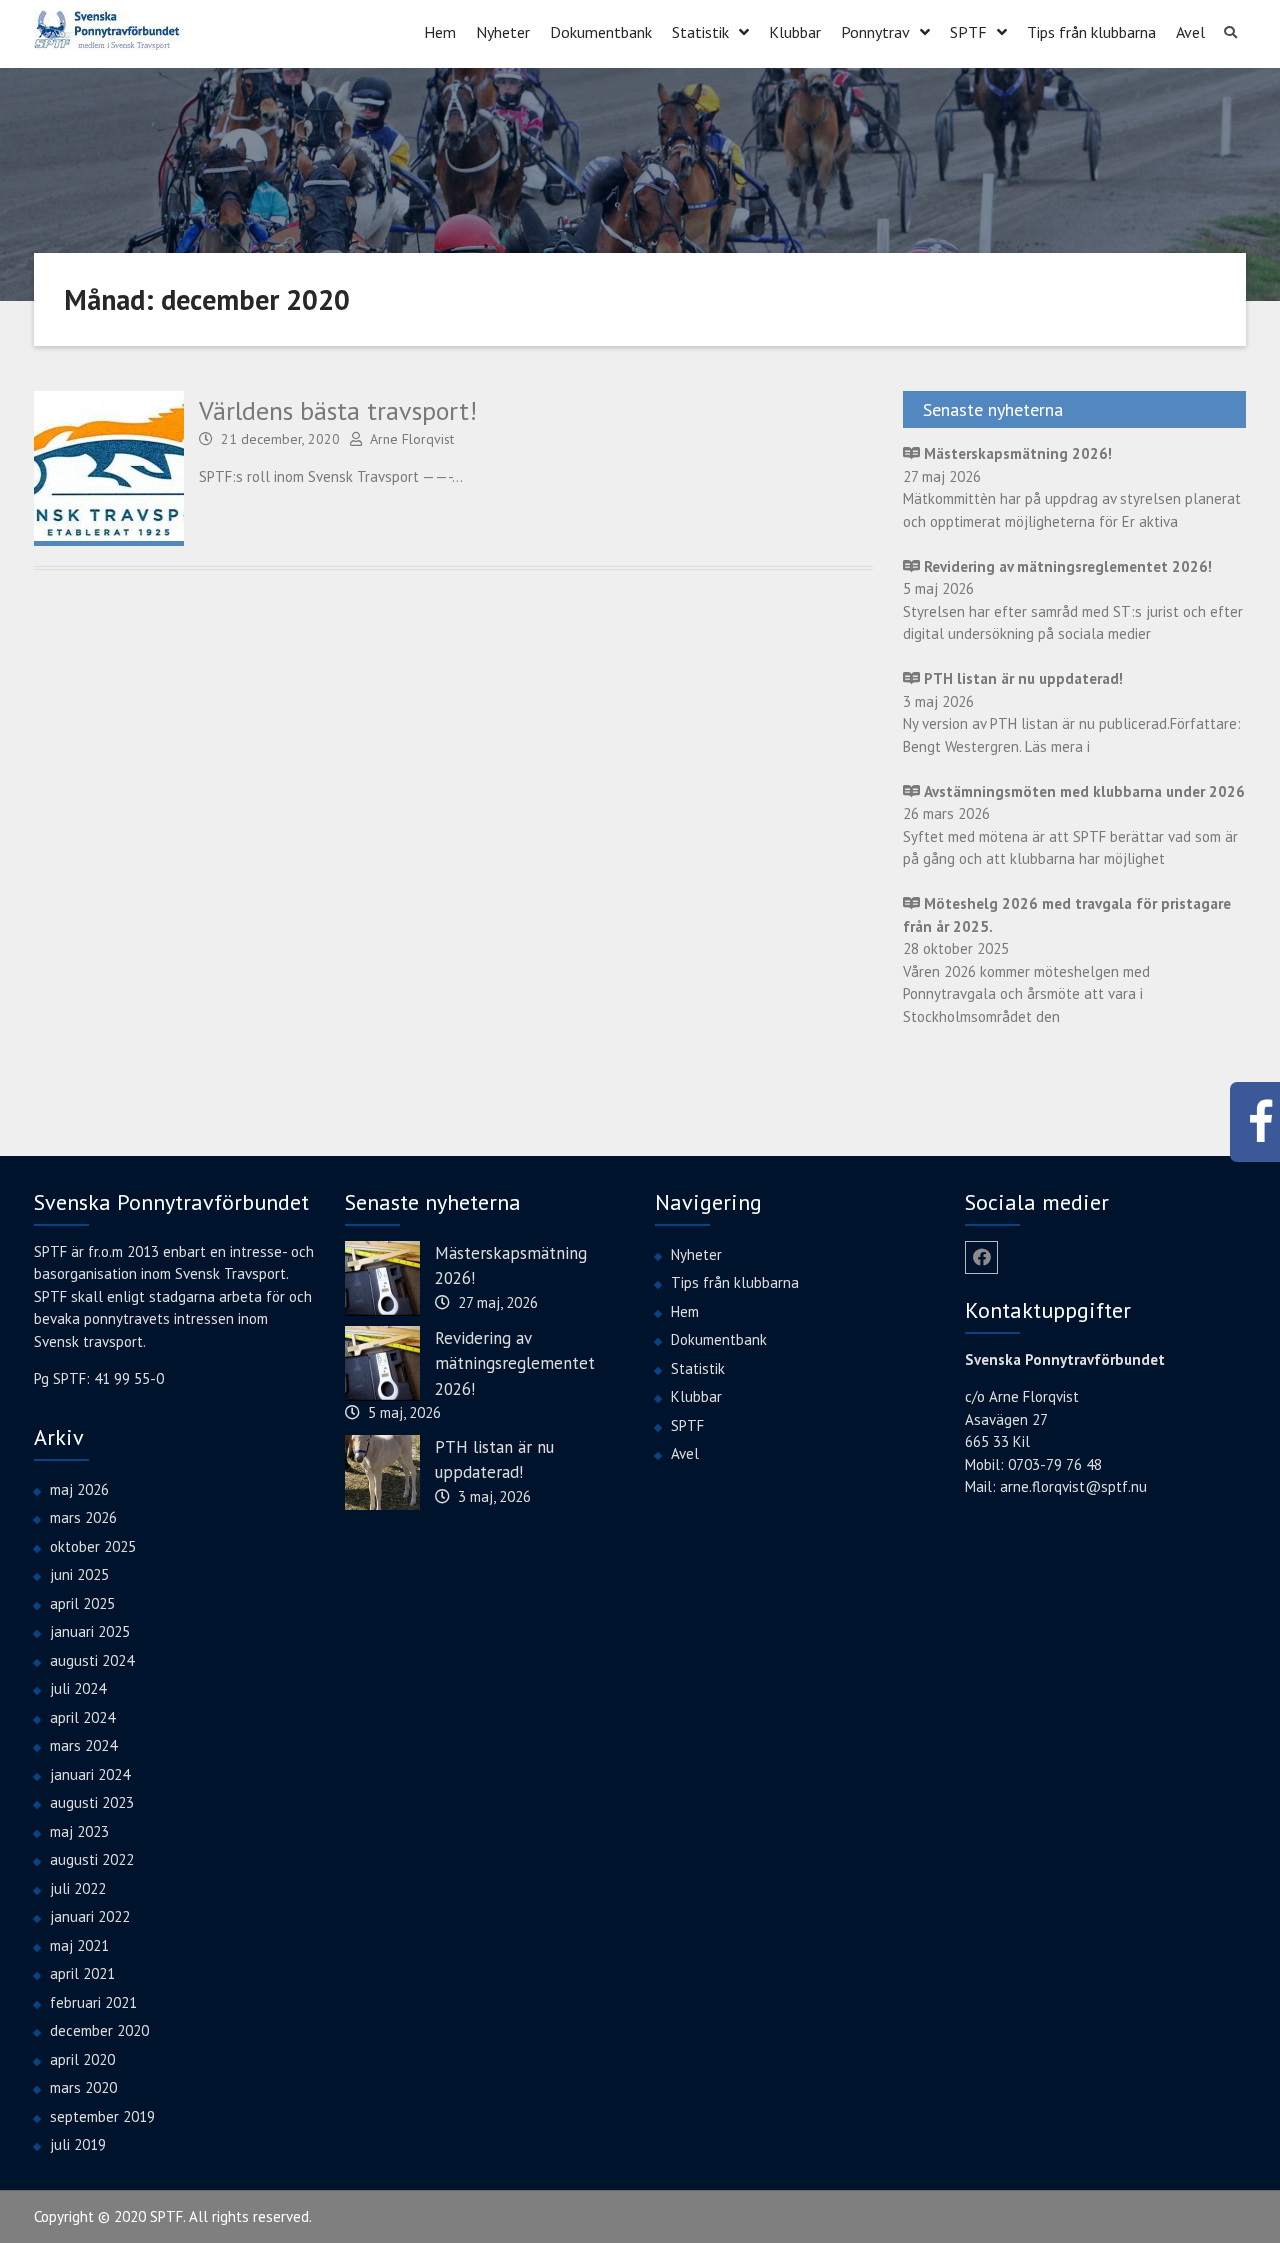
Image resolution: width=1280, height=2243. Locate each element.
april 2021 (82, 1973)
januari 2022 (90, 1916)
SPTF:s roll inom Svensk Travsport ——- (325, 476)
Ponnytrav (875, 32)
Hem (440, 32)
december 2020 (99, 2030)
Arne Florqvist (412, 439)
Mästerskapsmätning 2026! (511, 1266)
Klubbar (795, 32)
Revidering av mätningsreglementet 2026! (515, 1363)
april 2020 (82, 2059)
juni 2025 (79, 1574)
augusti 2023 (92, 1802)
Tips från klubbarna (1091, 32)
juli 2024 (78, 1688)
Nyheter (503, 32)
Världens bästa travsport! (338, 410)
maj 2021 (79, 1945)
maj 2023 (79, 1831)
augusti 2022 (92, 1859)
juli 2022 (78, 1888)
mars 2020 (83, 2087)
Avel (1190, 32)
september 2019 (102, 2116)
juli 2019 (78, 2144)
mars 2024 (83, 1745)
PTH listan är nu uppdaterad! (494, 1460)
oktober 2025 (93, 1546)
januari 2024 (90, 1774)
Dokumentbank (601, 32)
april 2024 (82, 1717)
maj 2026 (79, 1489)
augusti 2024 (92, 1660)
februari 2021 (93, 2002)
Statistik (700, 32)
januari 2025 (90, 1631)
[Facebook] (981, 1257)
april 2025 (82, 1603)
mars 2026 (83, 1517)
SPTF (968, 32)
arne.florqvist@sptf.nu (1073, 1486)
